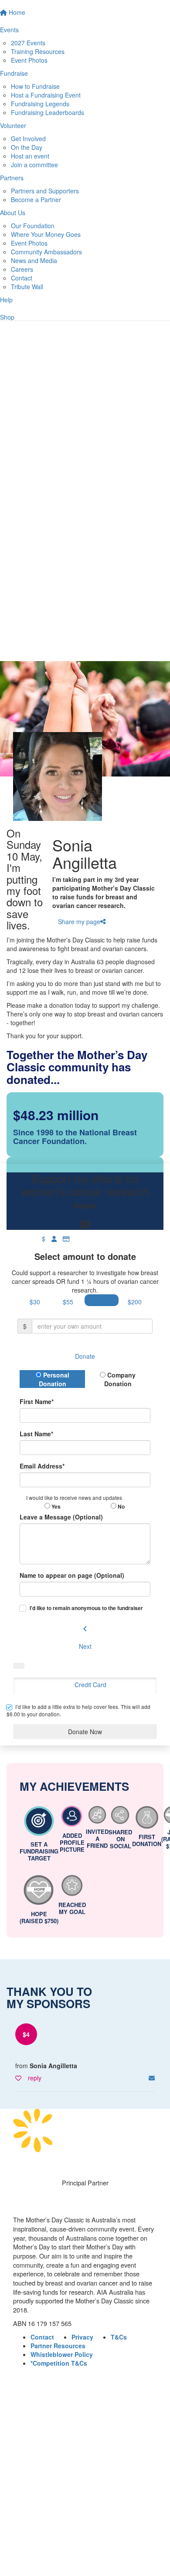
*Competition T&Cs (59, 2363)
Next (85, 1646)
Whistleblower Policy (62, 2354)
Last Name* (36, 1434)
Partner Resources (58, 2346)
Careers (22, 269)
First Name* (37, 1401)
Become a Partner (36, 199)
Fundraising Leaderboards (48, 112)
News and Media (34, 260)
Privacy (82, 2337)
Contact (22, 278)
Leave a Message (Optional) (61, 1517)
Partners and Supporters (45, 191)
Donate (85, 1356)
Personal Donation (54, 1379)
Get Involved (28, 138)
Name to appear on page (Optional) (72, 1575)
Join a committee (34, 165)
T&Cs (119, 2337)
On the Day (27, 147)
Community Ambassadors (46, 252)
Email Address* (42, 1466)
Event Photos (29, 60)
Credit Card (90, 1685)
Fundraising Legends (40, 104)
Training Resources (38, 51)
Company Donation (120, 1379)
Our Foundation (33, 226)
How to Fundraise (35, 86)
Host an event (30, 156)
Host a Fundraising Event (46, 95)
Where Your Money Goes (46, 234)
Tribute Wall (27, 287)
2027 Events (28, 43)
